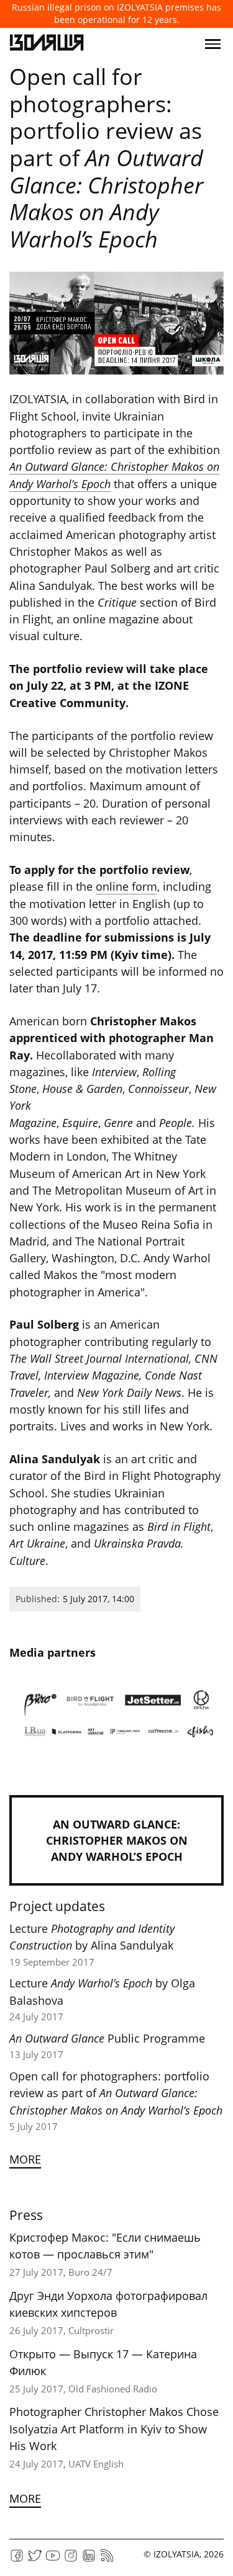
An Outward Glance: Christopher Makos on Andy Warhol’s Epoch (117, 1840)
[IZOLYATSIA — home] (47, 44)
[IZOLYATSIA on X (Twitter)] (35, 2560)
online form (126, 886)
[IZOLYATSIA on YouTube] (53, 2560)
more (25, 2159)
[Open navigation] (213, 44)
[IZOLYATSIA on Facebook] (17, 2560)
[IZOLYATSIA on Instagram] (71, 2560)
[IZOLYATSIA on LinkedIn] (89, 2560)
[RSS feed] (107, 2560)
